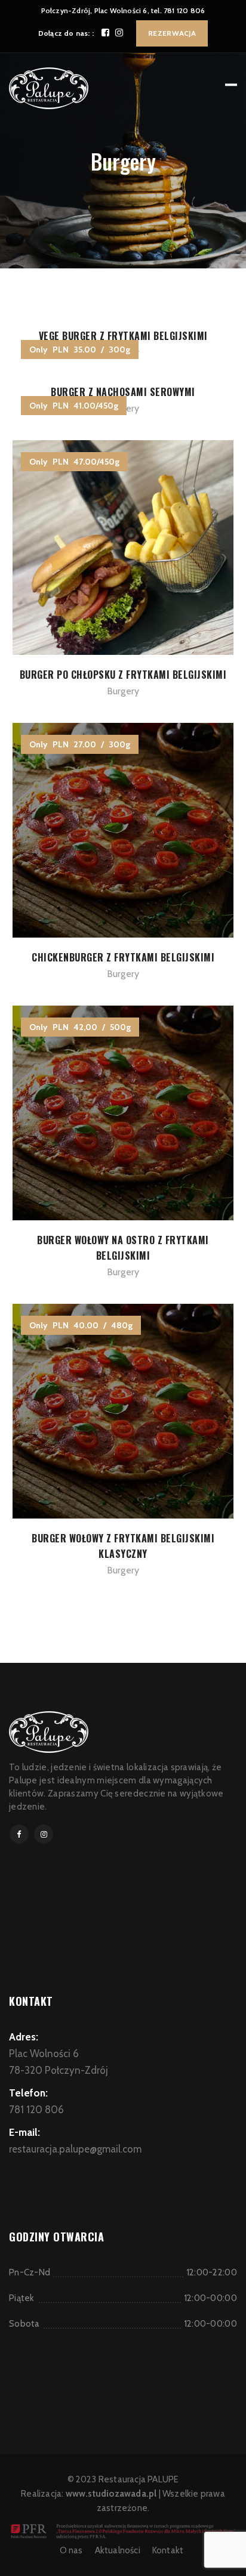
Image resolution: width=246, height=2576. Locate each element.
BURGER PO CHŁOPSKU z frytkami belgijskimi (123, 675)
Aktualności (118, 2550)
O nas (71, 2550)
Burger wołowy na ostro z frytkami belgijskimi (123, 1248)
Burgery (123, 691)
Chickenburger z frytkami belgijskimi (123, 957)
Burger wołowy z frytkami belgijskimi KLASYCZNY (123, 1546)
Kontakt (168, 2550)
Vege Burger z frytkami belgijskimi (123, 336)
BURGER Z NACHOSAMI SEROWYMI (123, 392)
